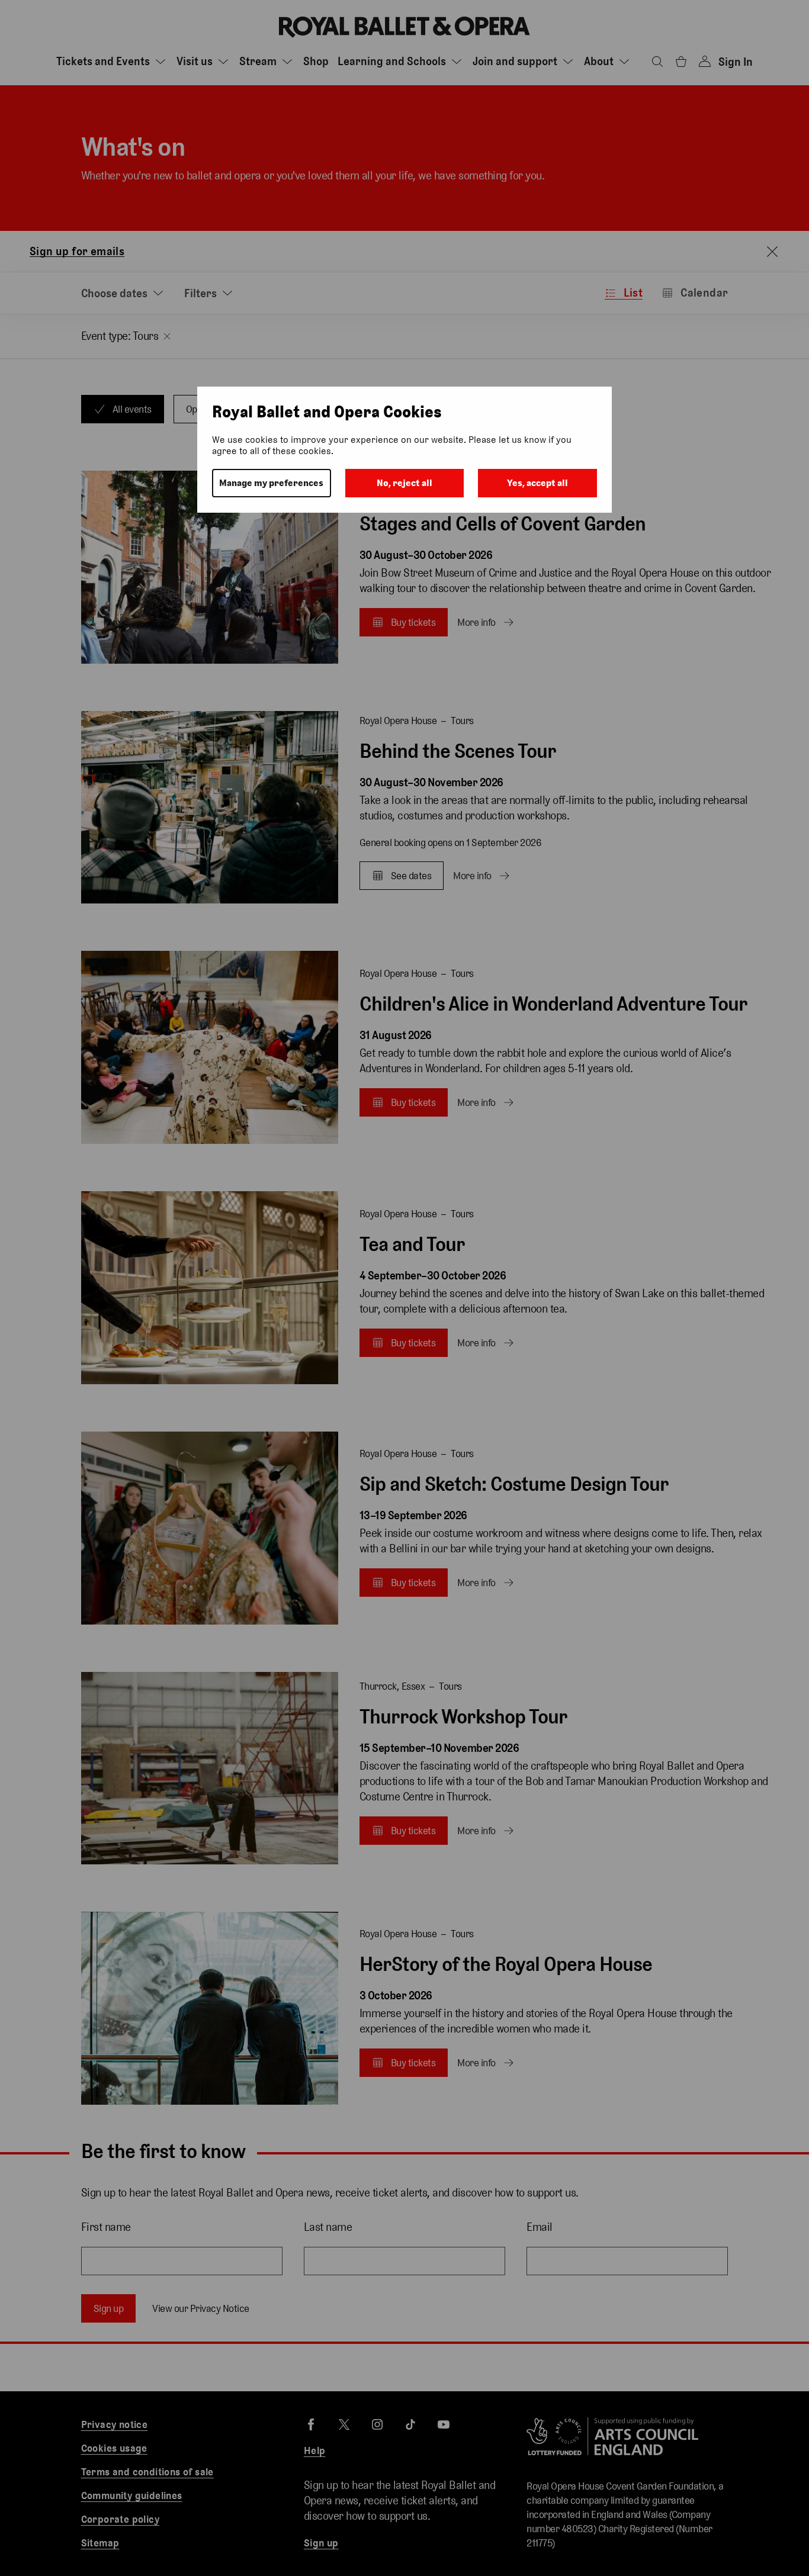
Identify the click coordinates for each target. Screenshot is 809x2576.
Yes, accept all (537, 483)
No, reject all (404, 483)
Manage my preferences (271, 483)
